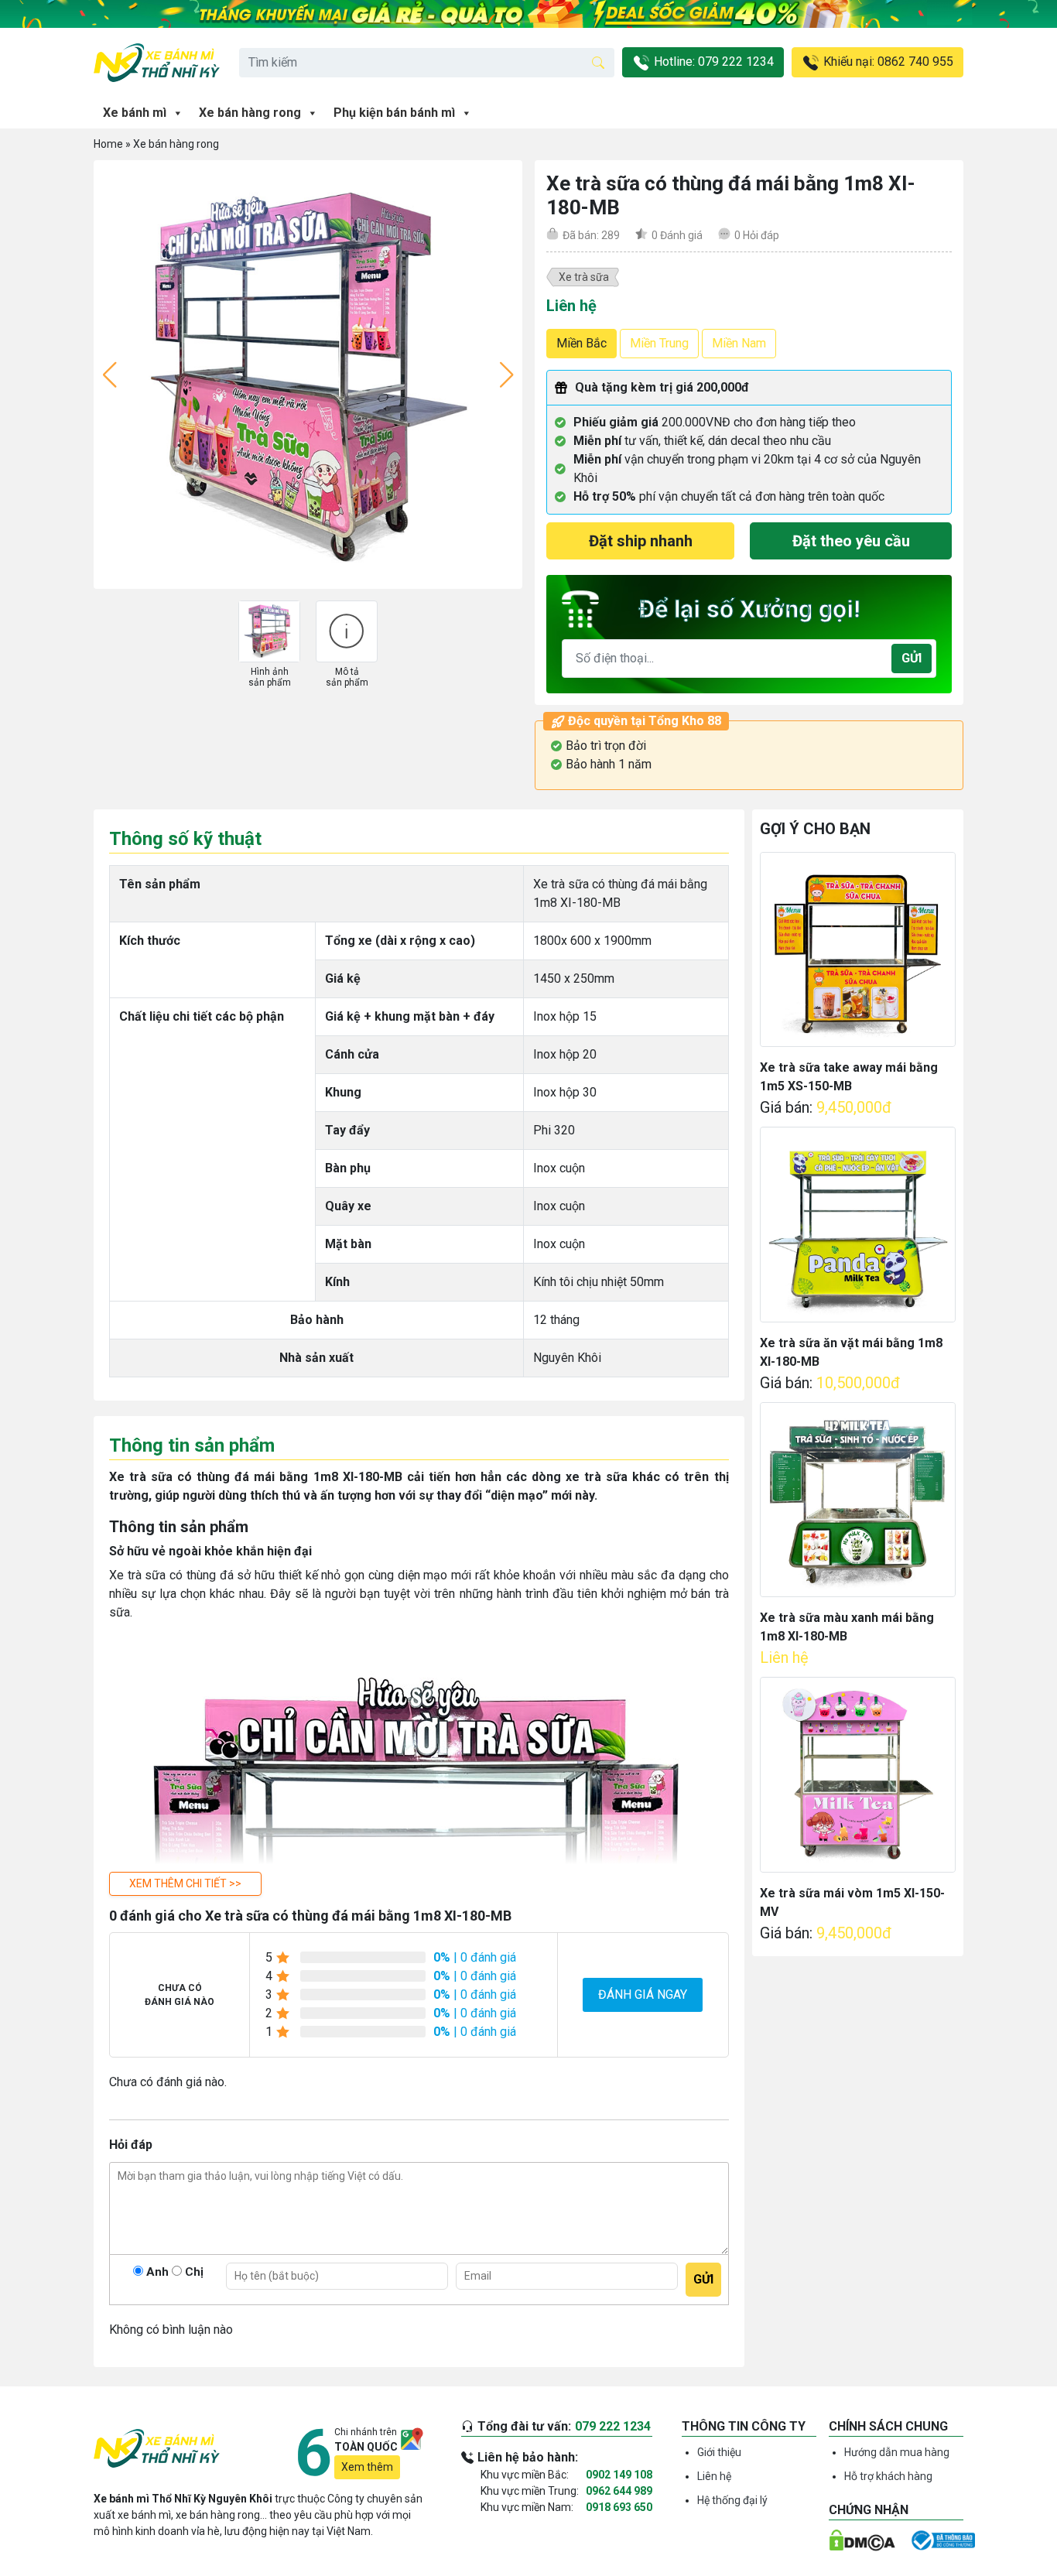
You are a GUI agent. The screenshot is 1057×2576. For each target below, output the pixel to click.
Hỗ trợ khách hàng (888, 2476)
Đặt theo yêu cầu (851, 541)
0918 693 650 (619, 2507)
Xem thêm (367, 2467)
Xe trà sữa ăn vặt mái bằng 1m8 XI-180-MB (851, 1352)
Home (108, 144)
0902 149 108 (619, 2475)
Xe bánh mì (135, 113)
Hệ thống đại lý (732, 2500)
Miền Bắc (582, 343)
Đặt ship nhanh (641, 541)
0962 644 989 (619, 2491)
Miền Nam (739, 343)
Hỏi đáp (757, 235)
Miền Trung (659, 343)
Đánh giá (677, 235)
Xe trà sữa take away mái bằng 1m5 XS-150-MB (849, 1077)
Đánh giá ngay (643, 1994)
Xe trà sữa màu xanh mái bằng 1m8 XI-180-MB (847, 1627)
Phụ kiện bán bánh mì (394, 113)
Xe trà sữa (584, 277)
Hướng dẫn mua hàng (897, 2452)
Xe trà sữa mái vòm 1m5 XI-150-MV (852, 1902)
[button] (185, 1884)
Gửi (912, 658)
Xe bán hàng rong (250, 113)
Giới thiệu (719, 2452)
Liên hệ (714, 2476)
